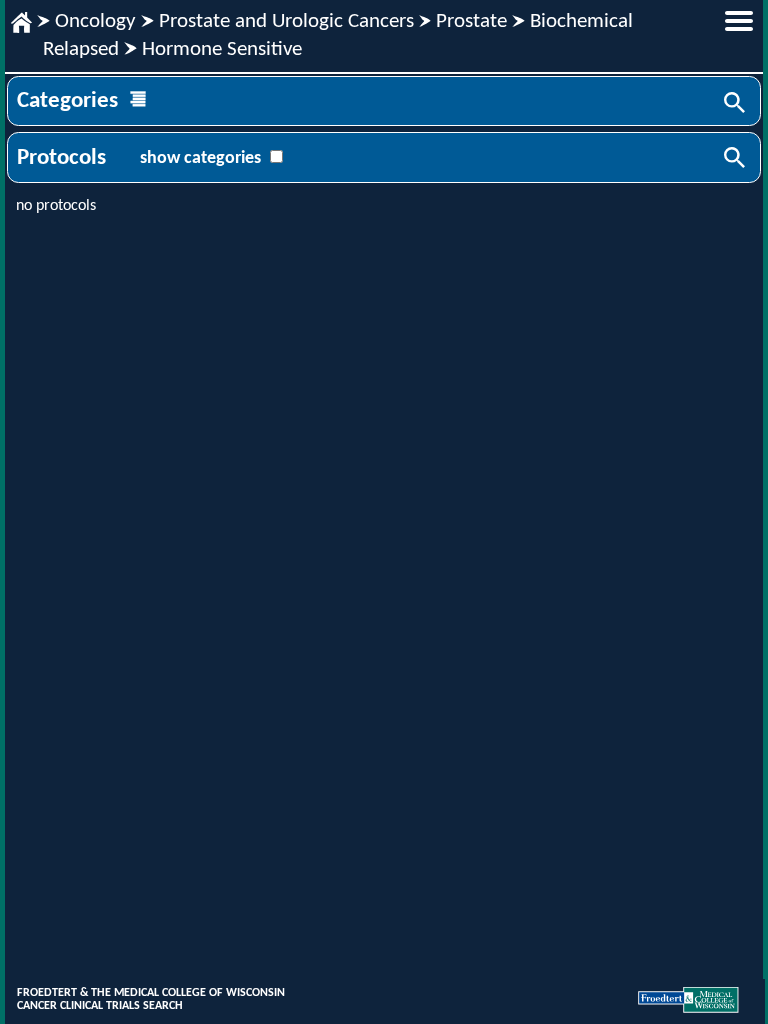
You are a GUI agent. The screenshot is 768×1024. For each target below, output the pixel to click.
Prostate (471, 21)
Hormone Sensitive (222, 49)
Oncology (95, 21)
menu (739, 21)
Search (736, 104)
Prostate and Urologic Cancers (286, 21)
